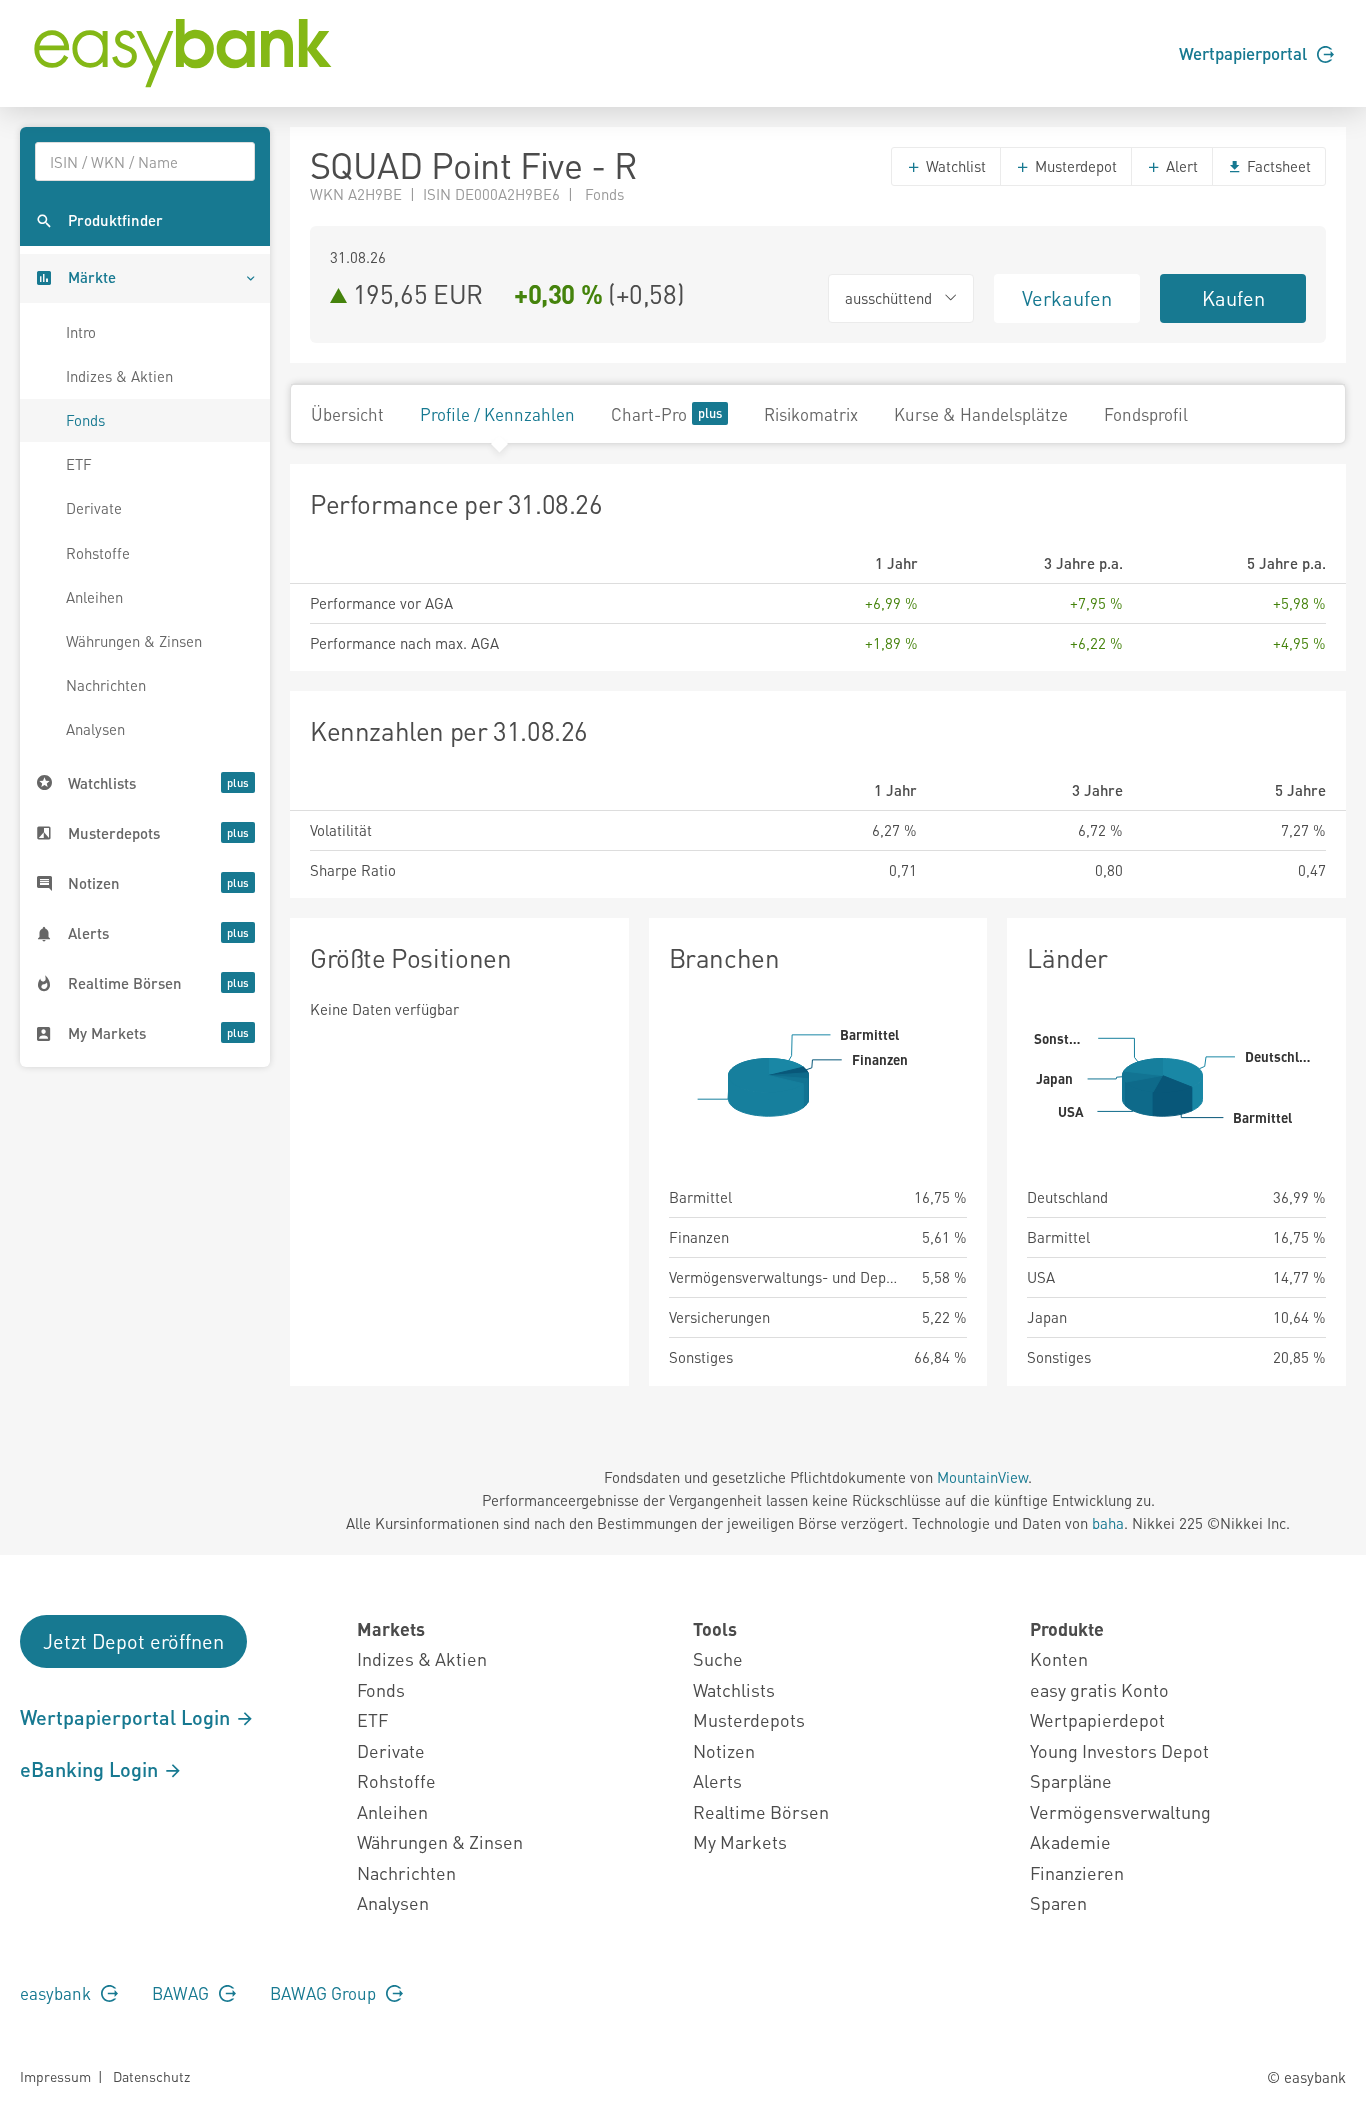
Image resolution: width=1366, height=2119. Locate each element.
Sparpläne (1071, 1780)
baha (1108, 1523)
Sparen (1058, 1902)
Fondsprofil (1146, 414)
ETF (79, 464)
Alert (1180, 166)
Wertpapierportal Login (127, 1717)
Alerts (717, 1780)
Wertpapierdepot (1097, 1719)
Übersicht (347, 414)
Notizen (724, 1750)
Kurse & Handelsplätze (981, 414)
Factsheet (1277, 166)
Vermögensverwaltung (1120, 1811)
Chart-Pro (649, 414)
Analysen (95, 729)
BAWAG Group (325, 1993)
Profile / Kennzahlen (497, 414)
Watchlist (954, 166)
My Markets (740, 1841)
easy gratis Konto (1099, 1689)
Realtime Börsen (761, 1811)
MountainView (982, 1477)
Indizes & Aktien (119, 376)
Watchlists (734, 1689)
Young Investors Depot (1119, 1750)
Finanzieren (1077, 1872)
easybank (57, 1993)
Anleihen (94, 597)
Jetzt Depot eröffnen (133, 1641)
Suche (718, 1658)
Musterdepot (1074, 166)
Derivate (94, 508)
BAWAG (182, 1993)
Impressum (55, 2076)
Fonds (85, 420)
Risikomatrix (811, 414)
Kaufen (1233, 298)
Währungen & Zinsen (134, 641)
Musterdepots (749, 1719)
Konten (1059, 1658)
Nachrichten (106, 685)
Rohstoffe (98, 553)
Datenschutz (151, 2076)
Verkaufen (1067, 298)
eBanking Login (91, 1769)
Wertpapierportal (1245, 53)
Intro (81, 332)
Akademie (1070, 1841)
